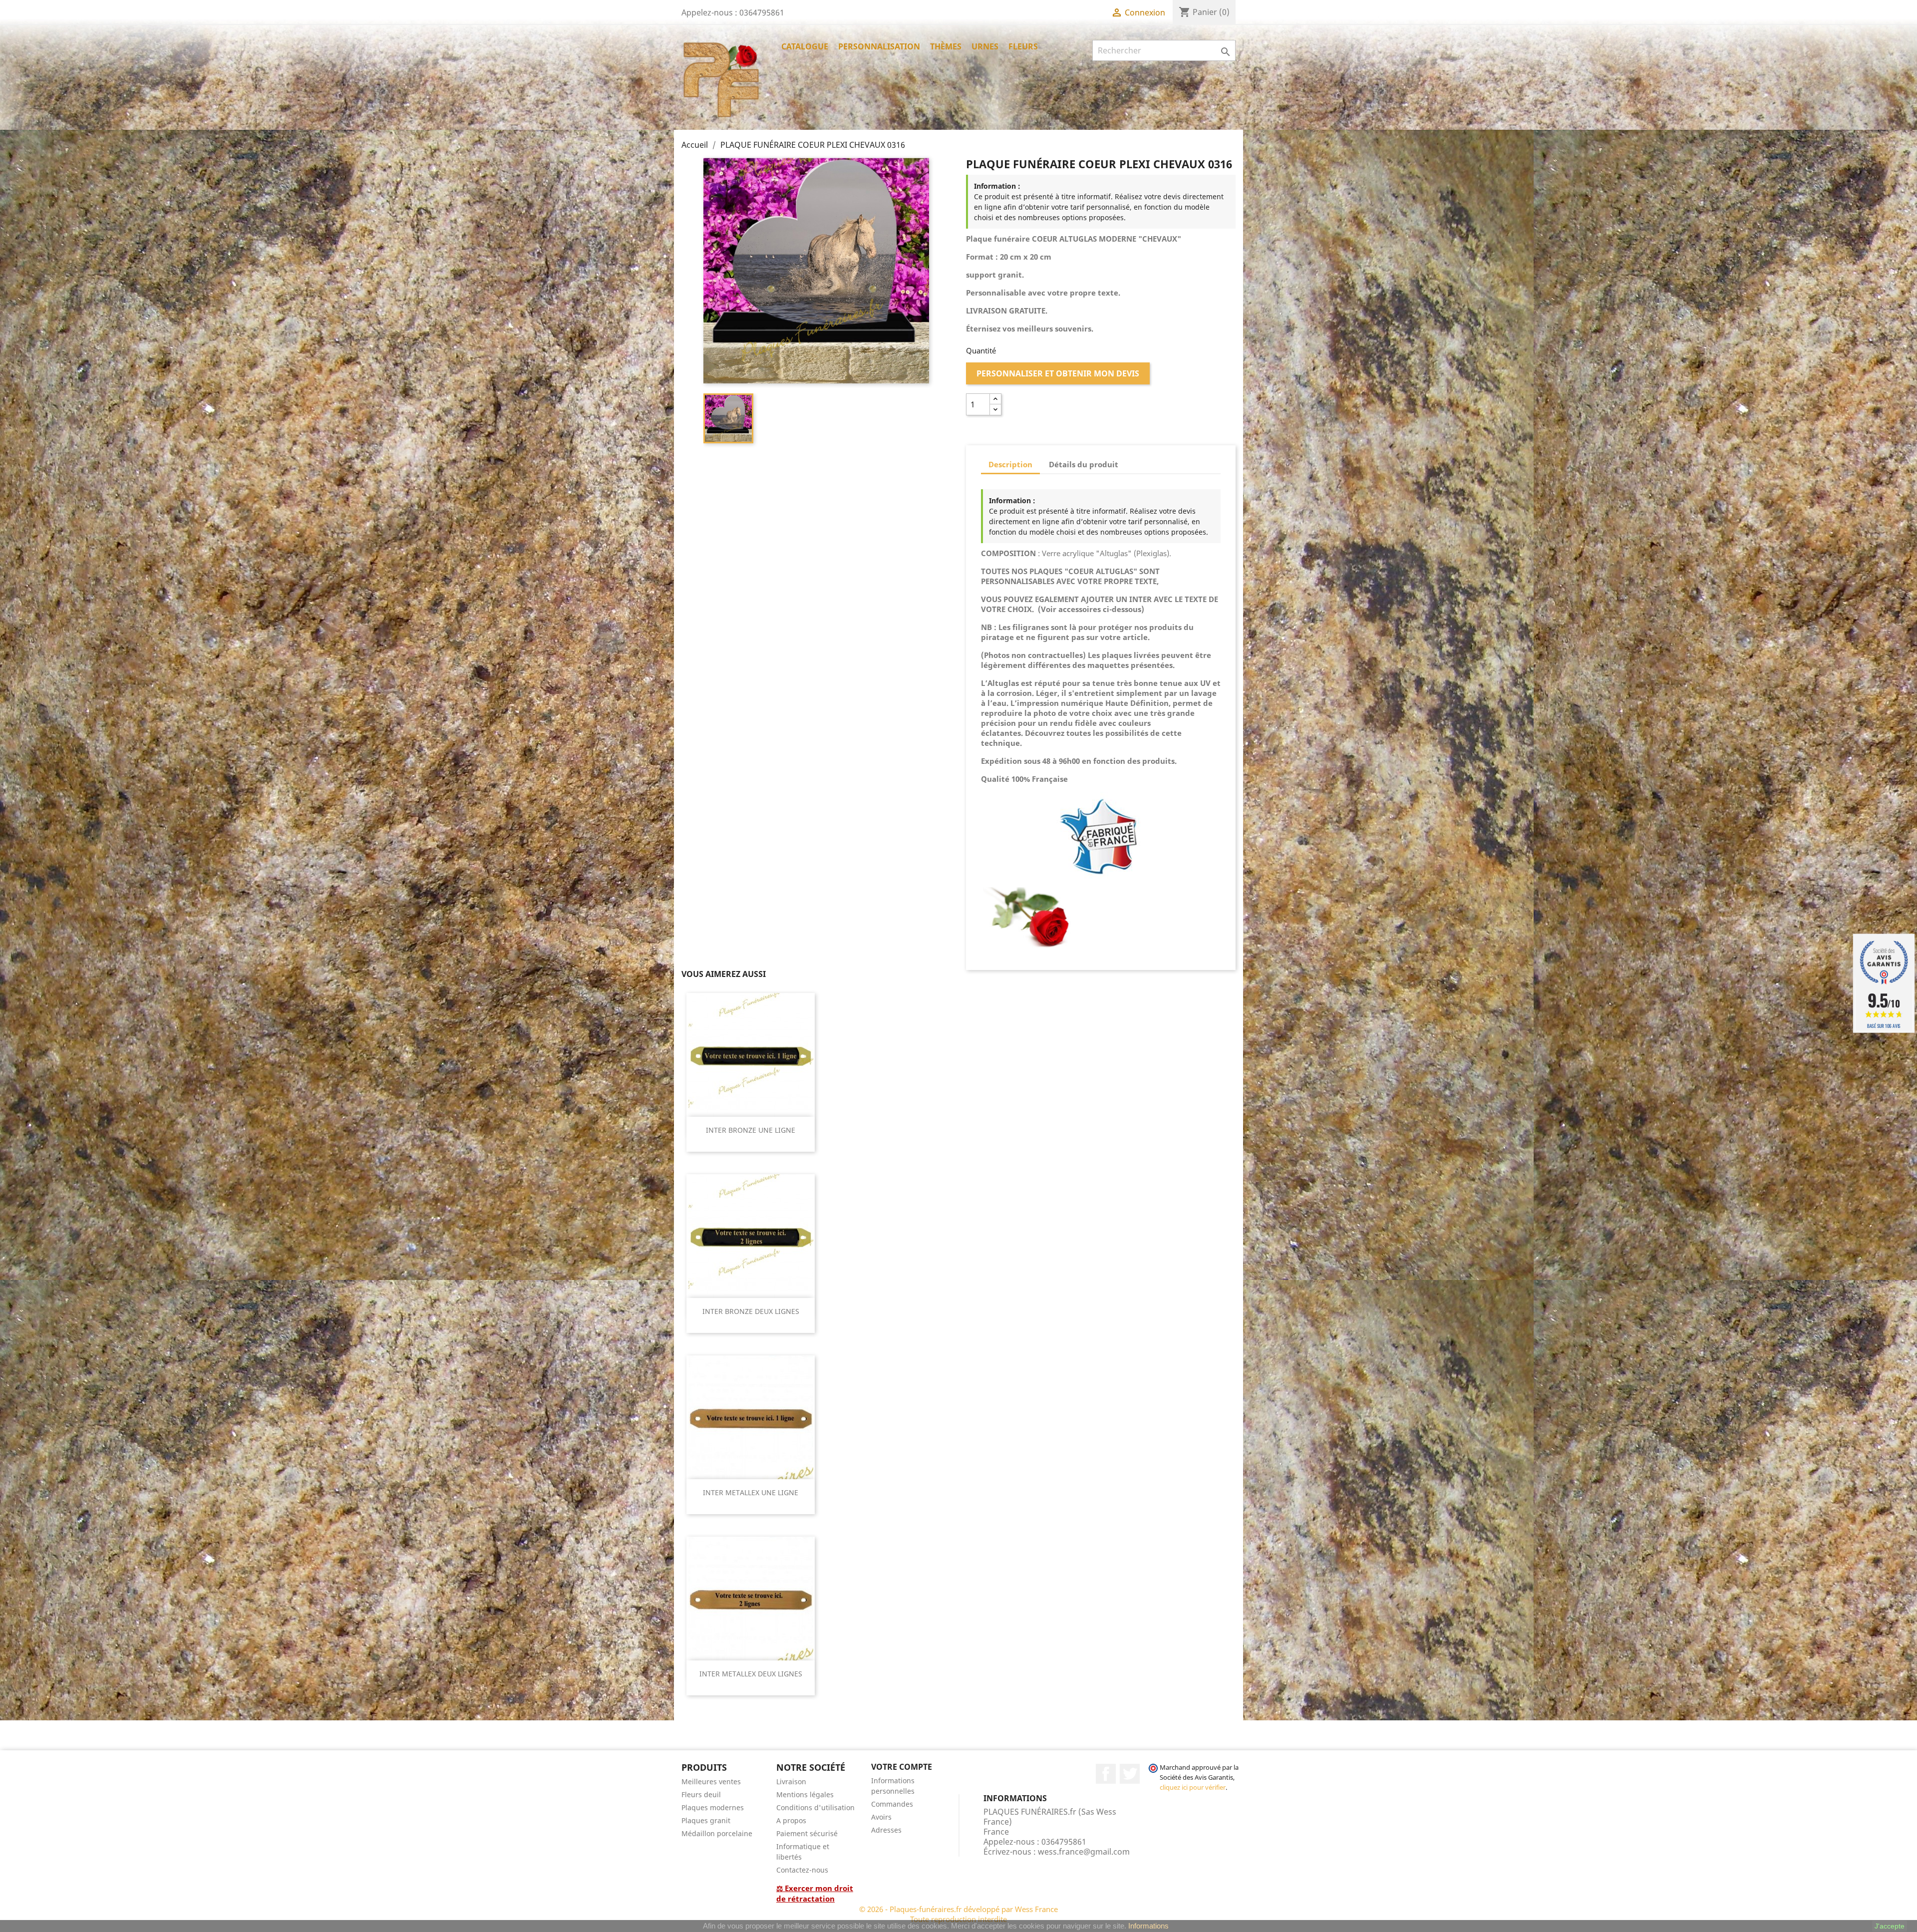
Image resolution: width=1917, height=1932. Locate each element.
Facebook (1106, 1774)
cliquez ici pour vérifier (1193, 1787)
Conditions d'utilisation (815, 1807)
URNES (985, 46)
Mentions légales (805, 1794)
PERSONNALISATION (879, 46)
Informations (1148, 1926)
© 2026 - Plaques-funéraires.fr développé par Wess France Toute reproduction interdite (958, 1914)
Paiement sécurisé (807, 1833)
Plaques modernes (713, 1807)
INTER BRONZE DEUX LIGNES (751, 1311)
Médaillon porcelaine (717, 1833)
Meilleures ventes (711, 1781)
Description (1010, 464)
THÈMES (946, 46)
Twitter (1130, 1774)
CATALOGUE (805, 46)
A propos (791, 1820)
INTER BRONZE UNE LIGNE (751, 1130)
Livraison (791, 1781)
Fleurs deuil (701, 1794)
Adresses (886, 1830)
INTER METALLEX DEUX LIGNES (751, 1674)
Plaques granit (706, 1820)
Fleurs (1023, 46)
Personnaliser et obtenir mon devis (1058, 373)
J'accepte (1890, 1926)
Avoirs (881, 1817)
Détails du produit (1084, 464)
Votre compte (902, 1767)
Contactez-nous (802, 1870)
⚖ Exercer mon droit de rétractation (815, 1893)
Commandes (892, 1804)
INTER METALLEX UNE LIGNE (751, 1492)
